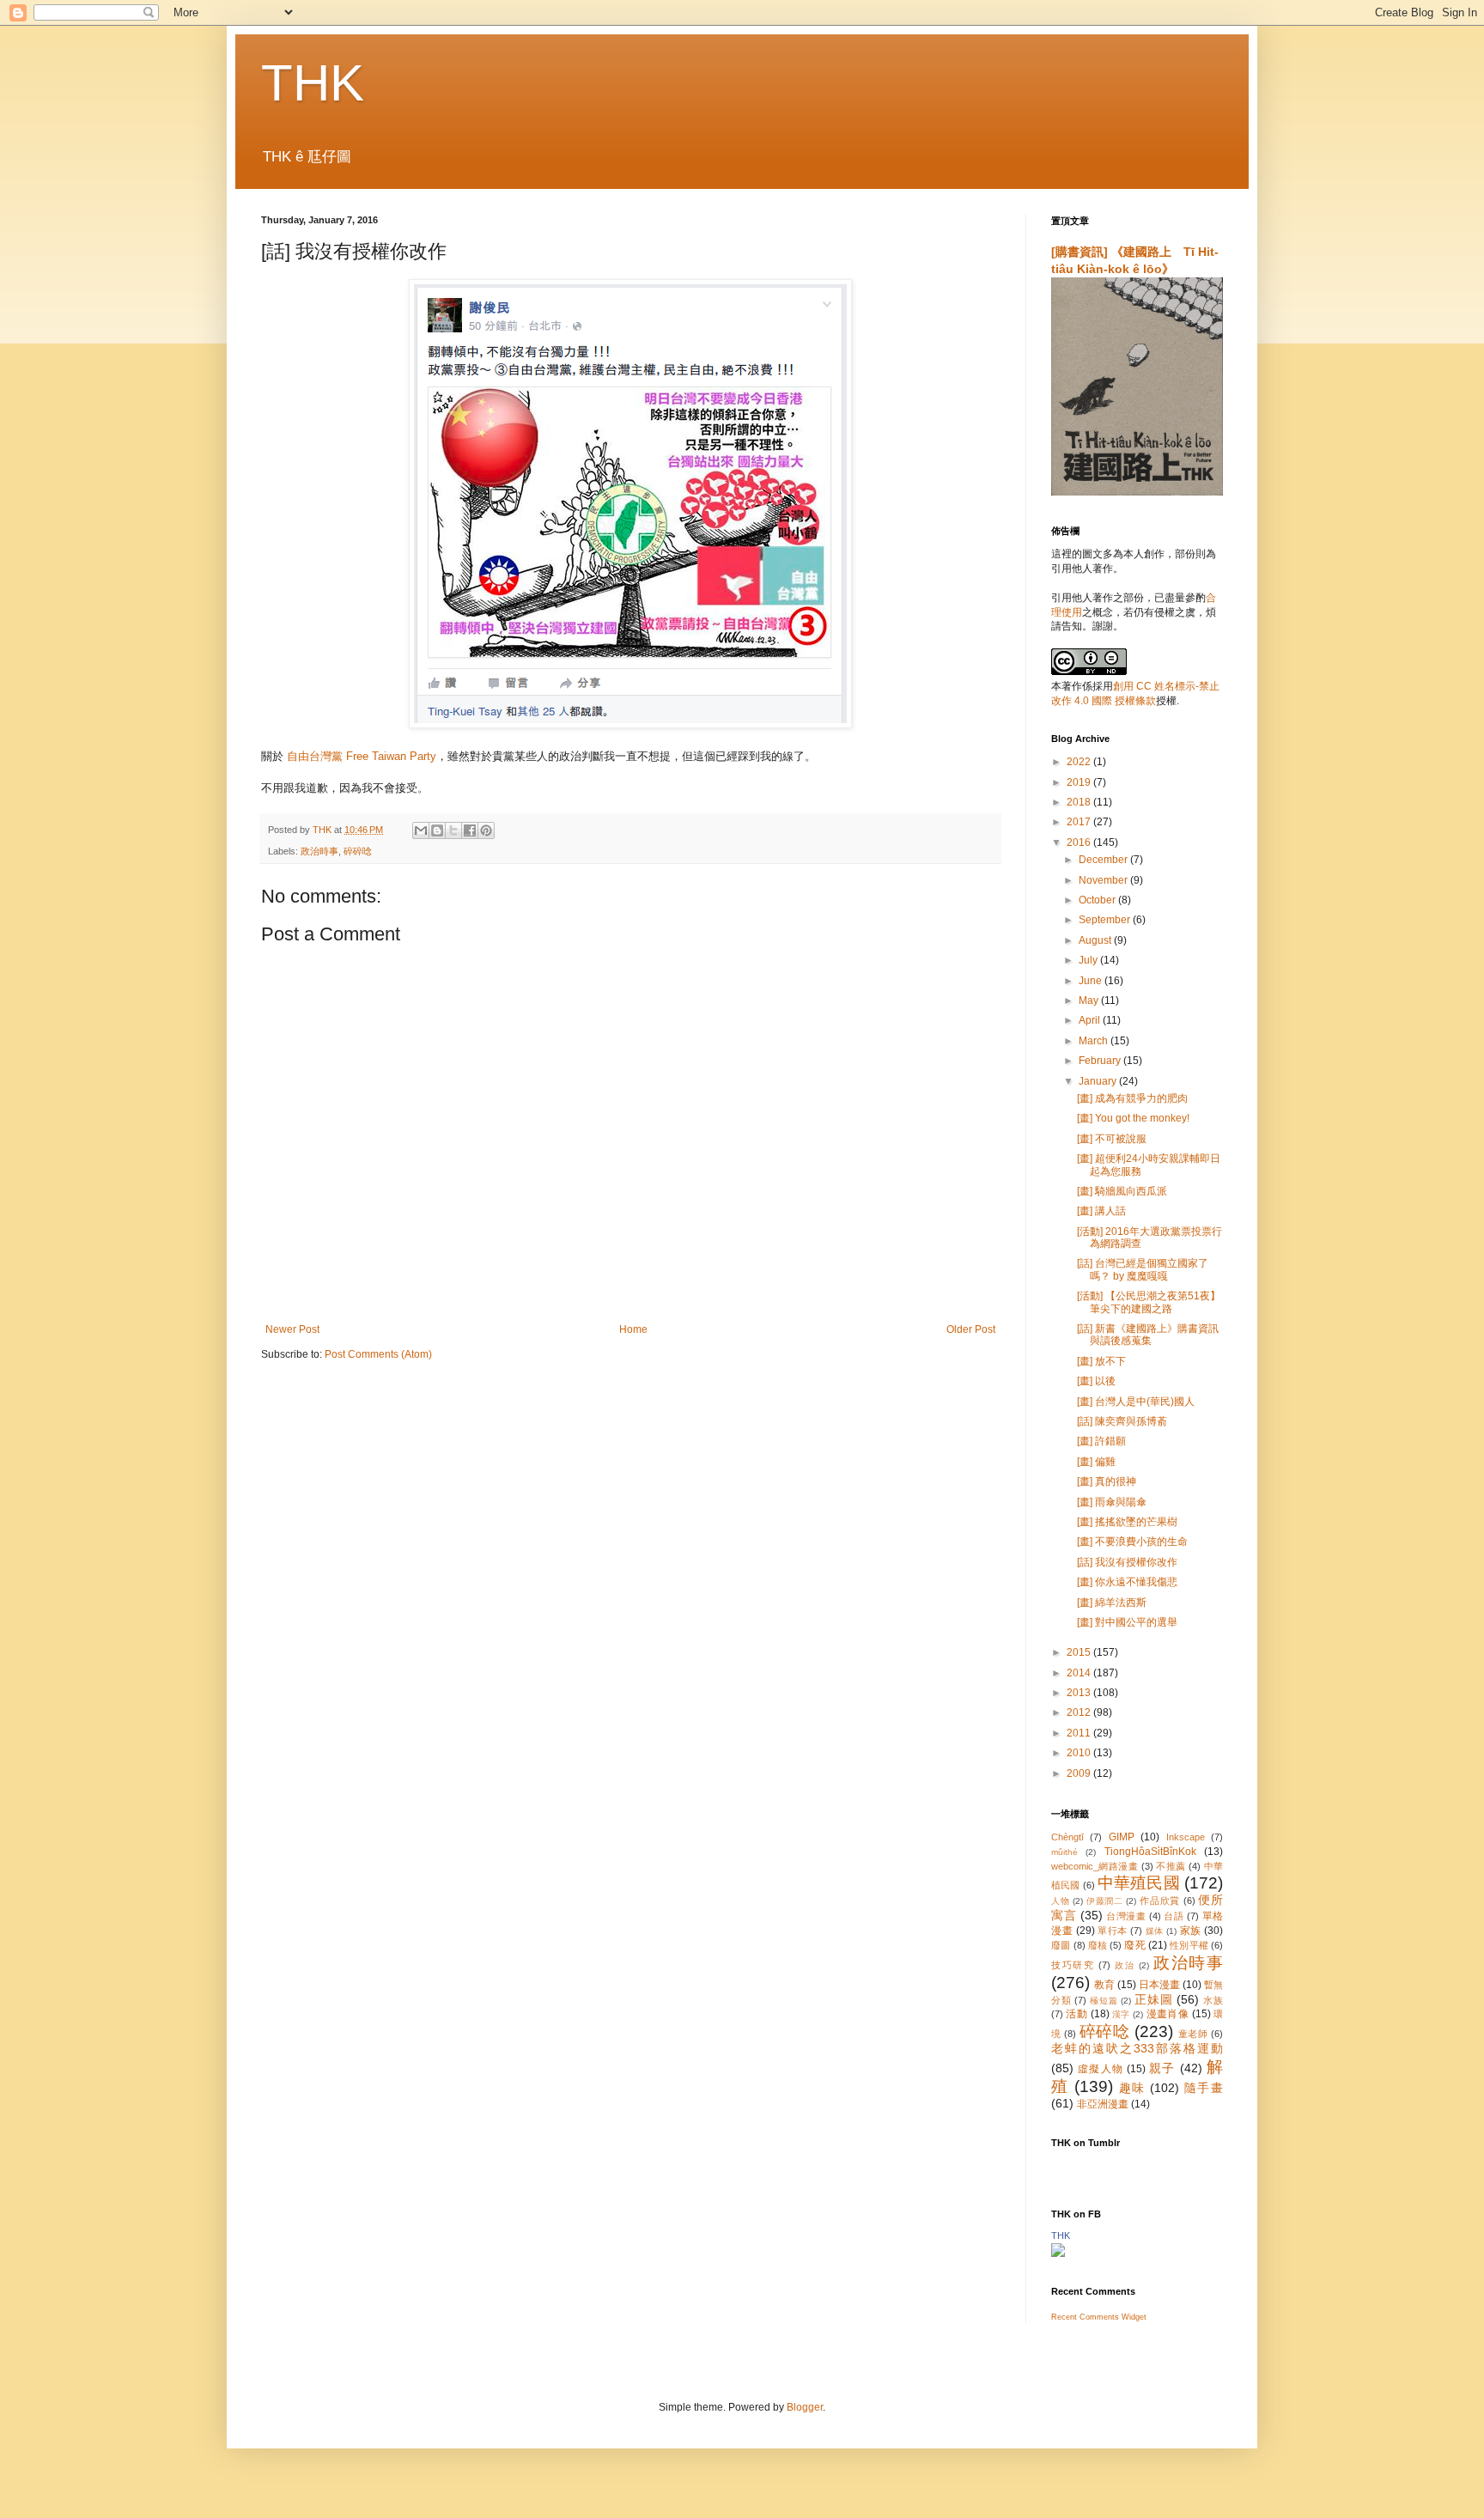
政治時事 (319, 851)
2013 (1080, 1693)
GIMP (1122, 1837)
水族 (1213, 2000)
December (1104, 860)
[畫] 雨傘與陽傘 (1112, 1502)
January (1099, 1081)
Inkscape (1186, 1837)
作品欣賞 (1160, 1901)
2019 (1080, 782)
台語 (1174, 1916)
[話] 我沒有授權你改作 (1127, 1562)
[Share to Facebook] (470, 830)
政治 (1125, 1965)
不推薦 (1171, 1866)
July (1089, 960)
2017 (1080, 822)
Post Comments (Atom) (378, 1354)
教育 (1104, 1985)
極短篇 (1104, 2001)
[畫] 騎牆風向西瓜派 (1122, 1191)
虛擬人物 (1101, 2069)
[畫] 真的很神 (1107, 1481)
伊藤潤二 (1105, 1901)
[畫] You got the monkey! (1133, 1118)
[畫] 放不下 (1101, 1361)
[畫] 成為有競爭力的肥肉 (1132, 1098)
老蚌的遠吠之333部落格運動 (1137, 2048)
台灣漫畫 (1126, 1916)
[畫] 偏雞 (1096, 1462)
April (1091, 1020)
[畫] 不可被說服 (1112, 1139)
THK (313, 83)
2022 (1080, 762)
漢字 (1121, 2014)
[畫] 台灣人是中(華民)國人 (1136, 1402)
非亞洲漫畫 (1103, 2104)
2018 (1080, 802)
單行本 (1113, 1931)
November (1104, 880)
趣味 (1132, 2088)
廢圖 (1061, 1945)
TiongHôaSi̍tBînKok (1150, 1852)
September (1106, 920)
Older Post (971, 1329)
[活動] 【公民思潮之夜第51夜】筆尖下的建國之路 (1149, 1302)
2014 (1080, 1673)
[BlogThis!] (437, 830)
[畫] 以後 (1096, 1381)
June (1092, 981)
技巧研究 (1073, 1965)
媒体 (1155, 1931)
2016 (1080, 842)
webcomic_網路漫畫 (1095, 1866)
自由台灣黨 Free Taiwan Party (362, 756)
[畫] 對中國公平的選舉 (1127, 1622)
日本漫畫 (1159, 1985)
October (1098, 900)
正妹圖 (1153, 1999)
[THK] (1058, 2253)
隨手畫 (1204, 2088)
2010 (1080, 1753)
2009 (1080, 1773)
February (1101, 1061)
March (1095, 1041)
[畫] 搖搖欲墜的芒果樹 (1127, 1522)
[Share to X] (453, 830)
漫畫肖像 (1168, 2014)
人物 (1060, 1901)
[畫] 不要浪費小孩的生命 (1132, 1542)
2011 (1080, 1733)
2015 (1080, 1652)
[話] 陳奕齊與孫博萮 (1122, 1421)
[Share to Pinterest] (486, 830)
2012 (1080, 1712)
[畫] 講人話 (1101, 1211)
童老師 (1193, 2034)
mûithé (1064, 1852)
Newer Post (292, 1329)
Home (633, 1329)
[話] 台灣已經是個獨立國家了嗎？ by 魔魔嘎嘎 (1143, 1269)
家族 (1191, 1931)
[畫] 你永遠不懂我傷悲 (1127, 1582)
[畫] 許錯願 (1101, 1441)
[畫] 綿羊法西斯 (1112, 1603)
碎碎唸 (358, 851)
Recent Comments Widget (1099, 2317)
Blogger (805, 2407)
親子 (1162, 2068)
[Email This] (421, 830)
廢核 (1098, 1945)
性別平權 (1189, 1945)
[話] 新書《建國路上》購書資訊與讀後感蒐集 (1148, 1335)
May (1090, 1001)
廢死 (1134, 1945)
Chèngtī (1067, 1837)
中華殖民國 (1139, 1883)
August (1096, 940)
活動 (1077, 2014)
